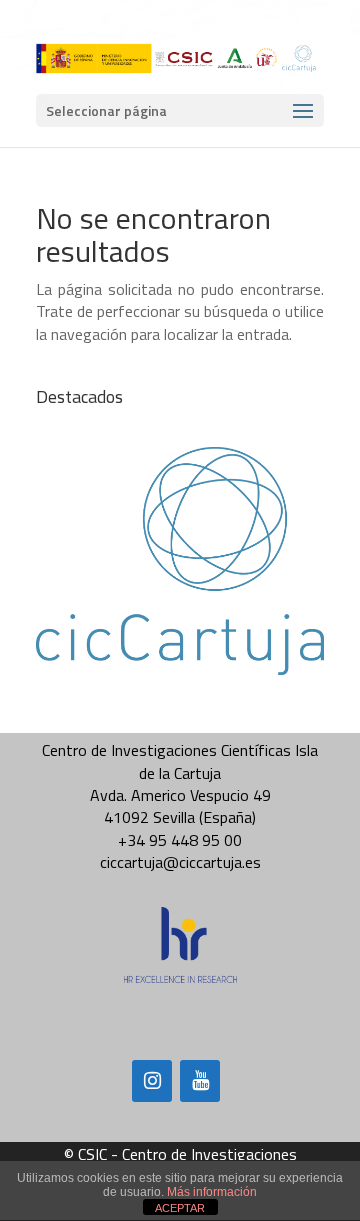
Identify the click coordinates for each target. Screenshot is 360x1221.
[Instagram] (152, 1081)
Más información (212, 1192)
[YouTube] (200, 1081)
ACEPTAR (180, 1208)
